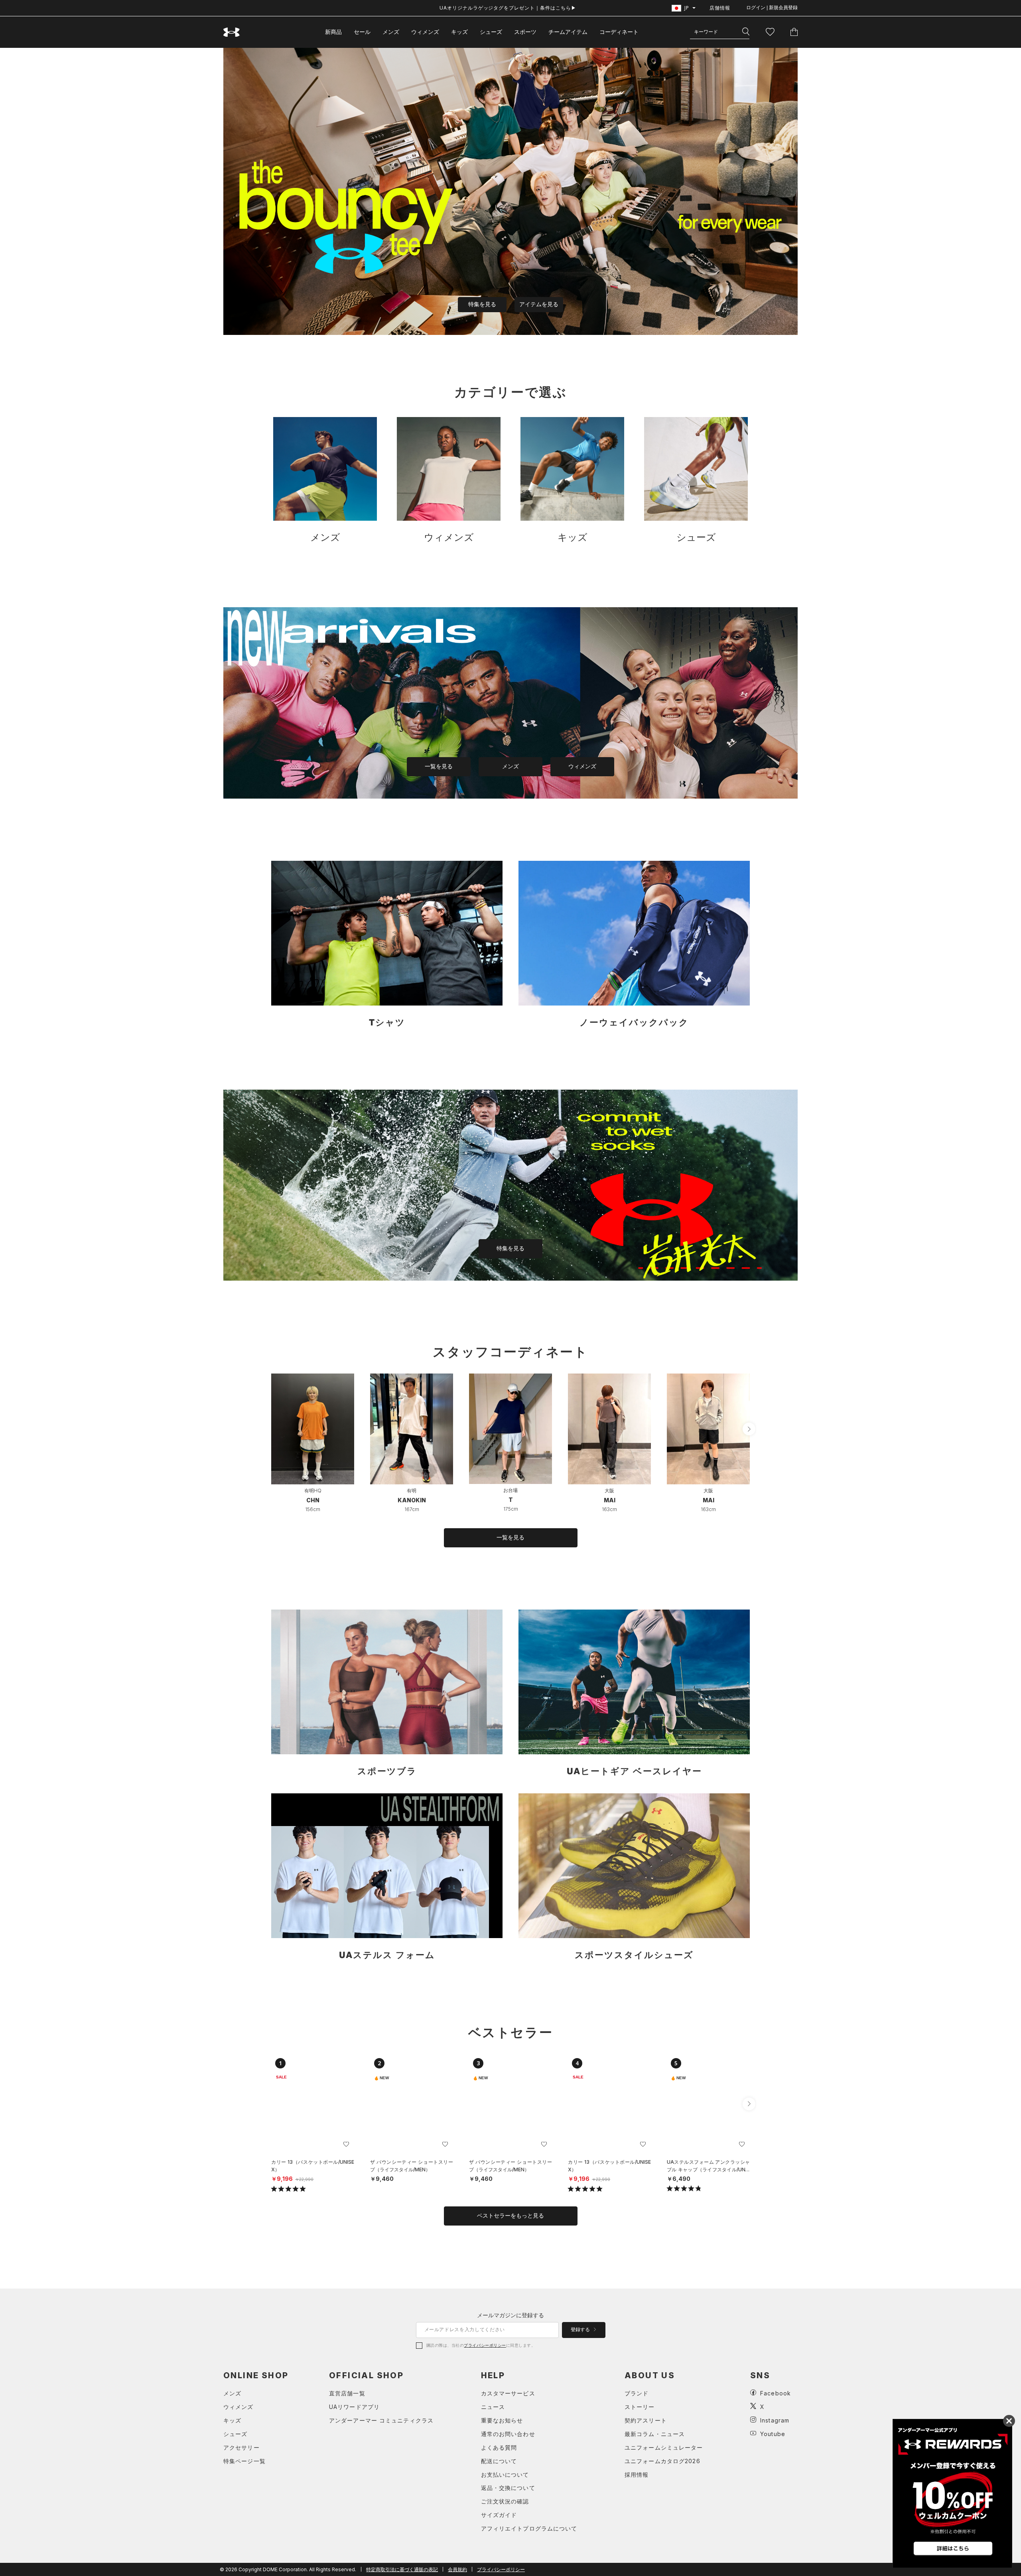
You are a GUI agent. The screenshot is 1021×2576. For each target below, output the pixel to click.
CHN (313, 1500)
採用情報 (637, 2475)
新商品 (333, 32)
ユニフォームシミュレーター (664, 2447)
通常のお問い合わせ (508, 2434)
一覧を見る (439, 766)
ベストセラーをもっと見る (510, 2216)
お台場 (510, 1490)
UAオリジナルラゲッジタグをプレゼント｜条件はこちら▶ (508, 8)
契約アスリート (646, 2420)
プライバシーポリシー (485, 2345)
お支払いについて (505, 2475)
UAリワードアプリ (354, 2407)
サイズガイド (499, 2515)
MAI (610, 1500)
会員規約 (457, 2569)
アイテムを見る (539, 304)
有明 (412, 1491)
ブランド (637, 2393)
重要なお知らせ (502, 2420)
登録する (581, 2330)
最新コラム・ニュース (655, 2434)
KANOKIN (412, 1500)
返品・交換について (508, 2488)
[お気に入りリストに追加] (346, 2144)
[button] (749, 1429)
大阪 (609, 1491)
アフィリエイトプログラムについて (529, 2528)
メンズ (391, 32)
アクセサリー (241, 2447)
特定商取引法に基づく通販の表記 (402, 2569)
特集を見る (482, 304)
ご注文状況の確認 (505, 2501)
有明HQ (313, 1491)
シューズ (491, 32)
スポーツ (525, 32)
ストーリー (640, 2407)
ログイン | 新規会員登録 (772, 8)
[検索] (746, 32)
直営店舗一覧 (347, 2393)
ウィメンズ (425, 32)
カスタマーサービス (508, 2393)
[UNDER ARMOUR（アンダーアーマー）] (232, 32)
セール (362, 32)
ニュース (493, 2407)
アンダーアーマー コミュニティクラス (381, 2420)
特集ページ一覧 (244, 2461)
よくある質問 (499, 2447)
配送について (499, 2461)
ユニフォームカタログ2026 (662, 2461)
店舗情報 (720, 8)
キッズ (459, 32)
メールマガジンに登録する (510, 2315)
